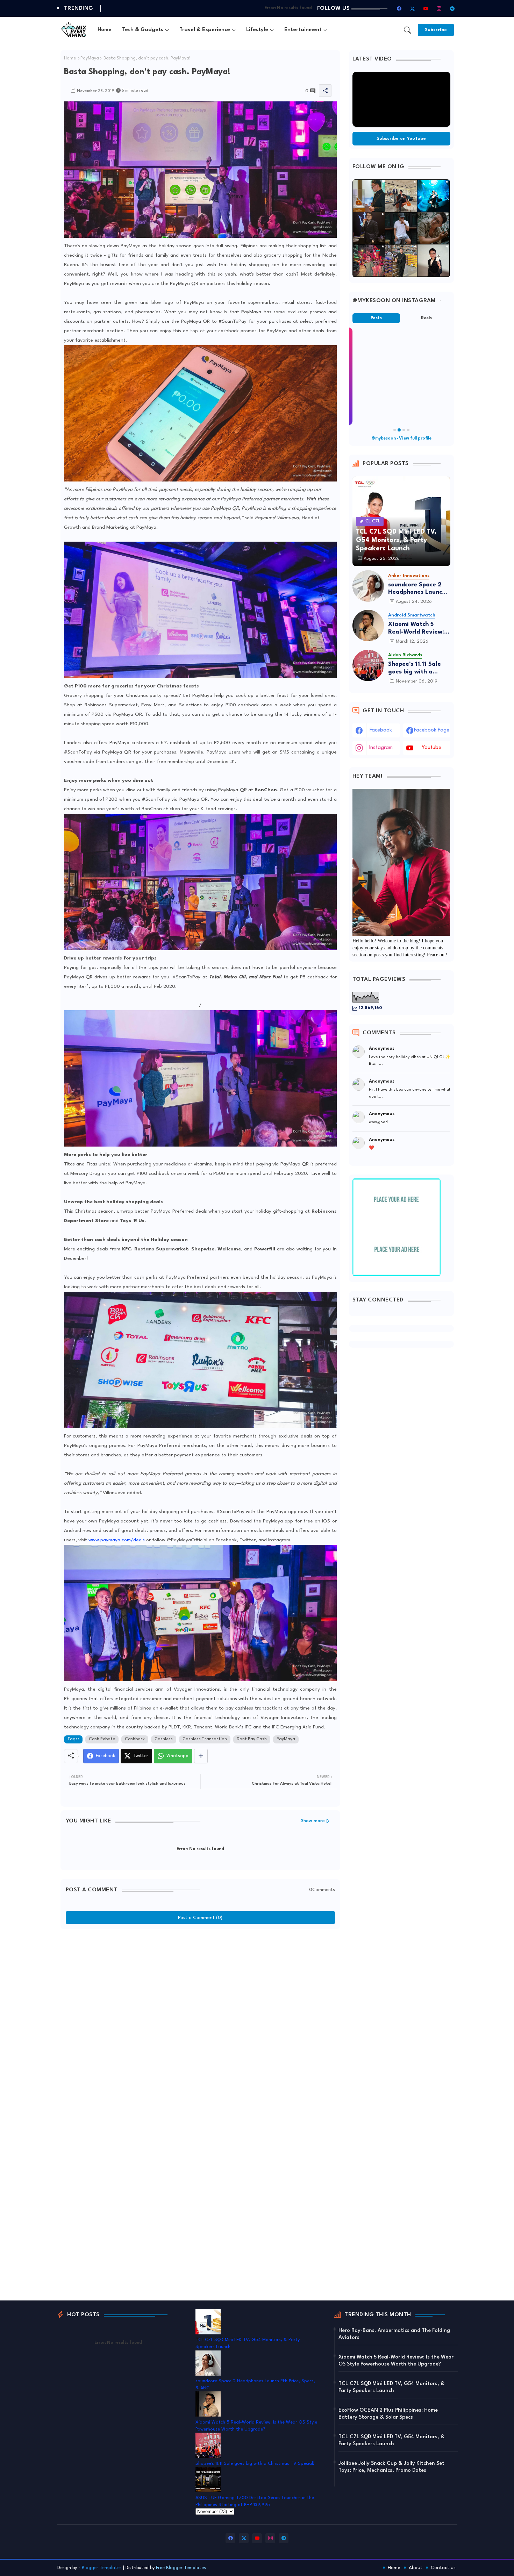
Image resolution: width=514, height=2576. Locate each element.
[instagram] (439, 8)
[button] (407, 30)
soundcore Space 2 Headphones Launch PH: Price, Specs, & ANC (417, 589)
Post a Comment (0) (200, 1918)
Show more (313, 1821)
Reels (426, 318)
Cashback (135, 1739)
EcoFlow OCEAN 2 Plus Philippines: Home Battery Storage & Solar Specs (388, 2414)
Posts (376, 318)
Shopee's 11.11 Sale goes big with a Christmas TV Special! (415, 668)
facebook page (432, 730)
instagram (381, 748)
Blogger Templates (102, 2568)
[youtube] (426, 8)
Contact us (443, 2568)
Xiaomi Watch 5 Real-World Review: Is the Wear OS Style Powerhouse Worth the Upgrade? (419, 629)
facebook (381, 730)
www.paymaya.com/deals (117, 1540)
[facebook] (399, 8)
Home (105, 30)
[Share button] (201, 1756)
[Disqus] (200, 2020)
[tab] (105, 30)
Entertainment (303, 30)
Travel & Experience (205, 30)
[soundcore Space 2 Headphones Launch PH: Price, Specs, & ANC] (368, 586)
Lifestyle (257, 30)
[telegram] (452, 8)
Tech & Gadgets (143, 30)
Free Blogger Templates (181, 2568)
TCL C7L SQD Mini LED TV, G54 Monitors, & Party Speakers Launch (392, 2387)
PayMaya (90, 58)
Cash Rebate (102, 1739)
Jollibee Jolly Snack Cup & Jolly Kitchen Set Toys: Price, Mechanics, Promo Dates (391, 2467)
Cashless (164, 1739)
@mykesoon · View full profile (401, 438)
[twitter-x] (413, 8)
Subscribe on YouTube (401, 139)
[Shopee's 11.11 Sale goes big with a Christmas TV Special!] (368, 665)
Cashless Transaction (205, 1739)
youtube (431, 748)
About (416, 2568)
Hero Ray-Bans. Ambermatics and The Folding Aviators (394, 2334)
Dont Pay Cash (252, 1739)
